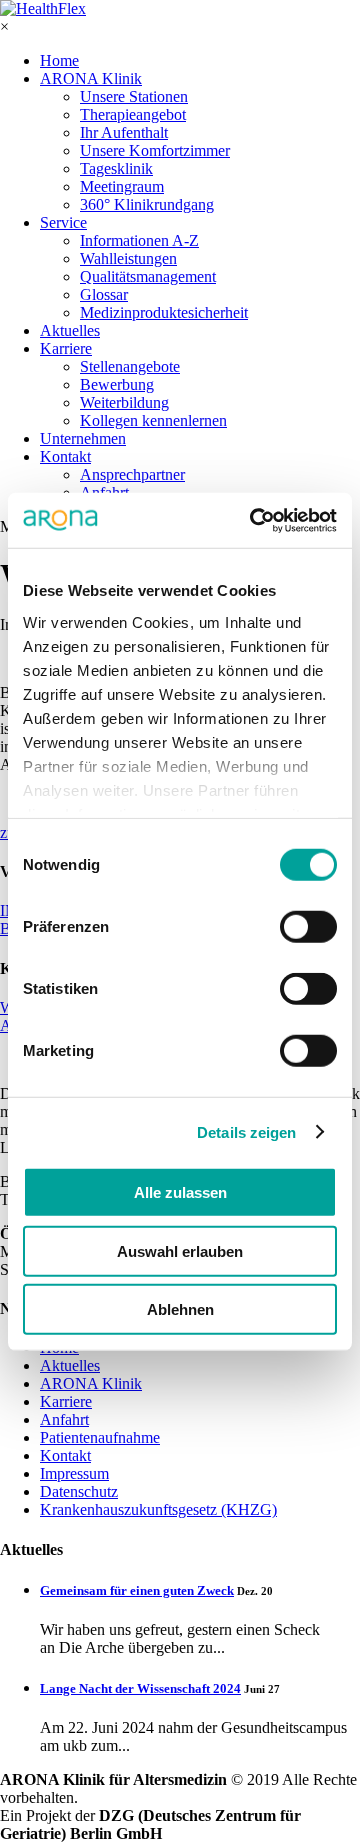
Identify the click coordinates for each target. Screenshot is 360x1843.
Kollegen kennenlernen (153, 420)
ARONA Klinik (91, 78)
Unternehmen (83, 438)
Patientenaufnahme (100, 1437)
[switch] (308, 927)
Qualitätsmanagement (148, 276)
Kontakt (65, 456)
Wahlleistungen (128, 258)
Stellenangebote (130, 366)
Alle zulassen (180, 1192)
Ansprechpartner (132, 474)
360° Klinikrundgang (147, 204)
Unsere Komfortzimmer (155, 150)
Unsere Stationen (134, 96)
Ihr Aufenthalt (124, 132)
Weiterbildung (124, 402)
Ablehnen (180, 1309)
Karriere (66, 348)
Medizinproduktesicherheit (164, 312)
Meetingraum (122, 186)
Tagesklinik (116, 168)
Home (59, 60)
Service (63, 222)
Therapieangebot (133, 114)
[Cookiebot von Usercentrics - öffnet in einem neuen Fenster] (254, 520)
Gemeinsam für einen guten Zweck (137, 1590)
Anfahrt (64, 1419)
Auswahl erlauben (180, 1250)
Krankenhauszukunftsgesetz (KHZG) (158, 1509)
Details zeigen (246, 1131)
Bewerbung (117, 384)
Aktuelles (70, 330)
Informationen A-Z (139, 240)
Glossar (104, 294)
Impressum (74, 1473)
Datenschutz (79, 1491)
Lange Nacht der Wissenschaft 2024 (140, 1688)
